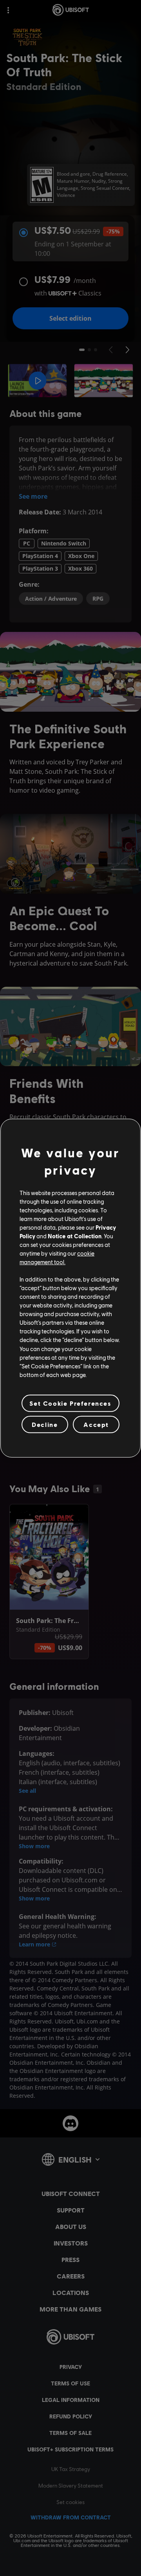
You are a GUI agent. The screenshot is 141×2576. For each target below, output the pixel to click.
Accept (96, 1424)
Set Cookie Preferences (70, 1403)
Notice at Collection (75, 1236)
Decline (45, 1424)
